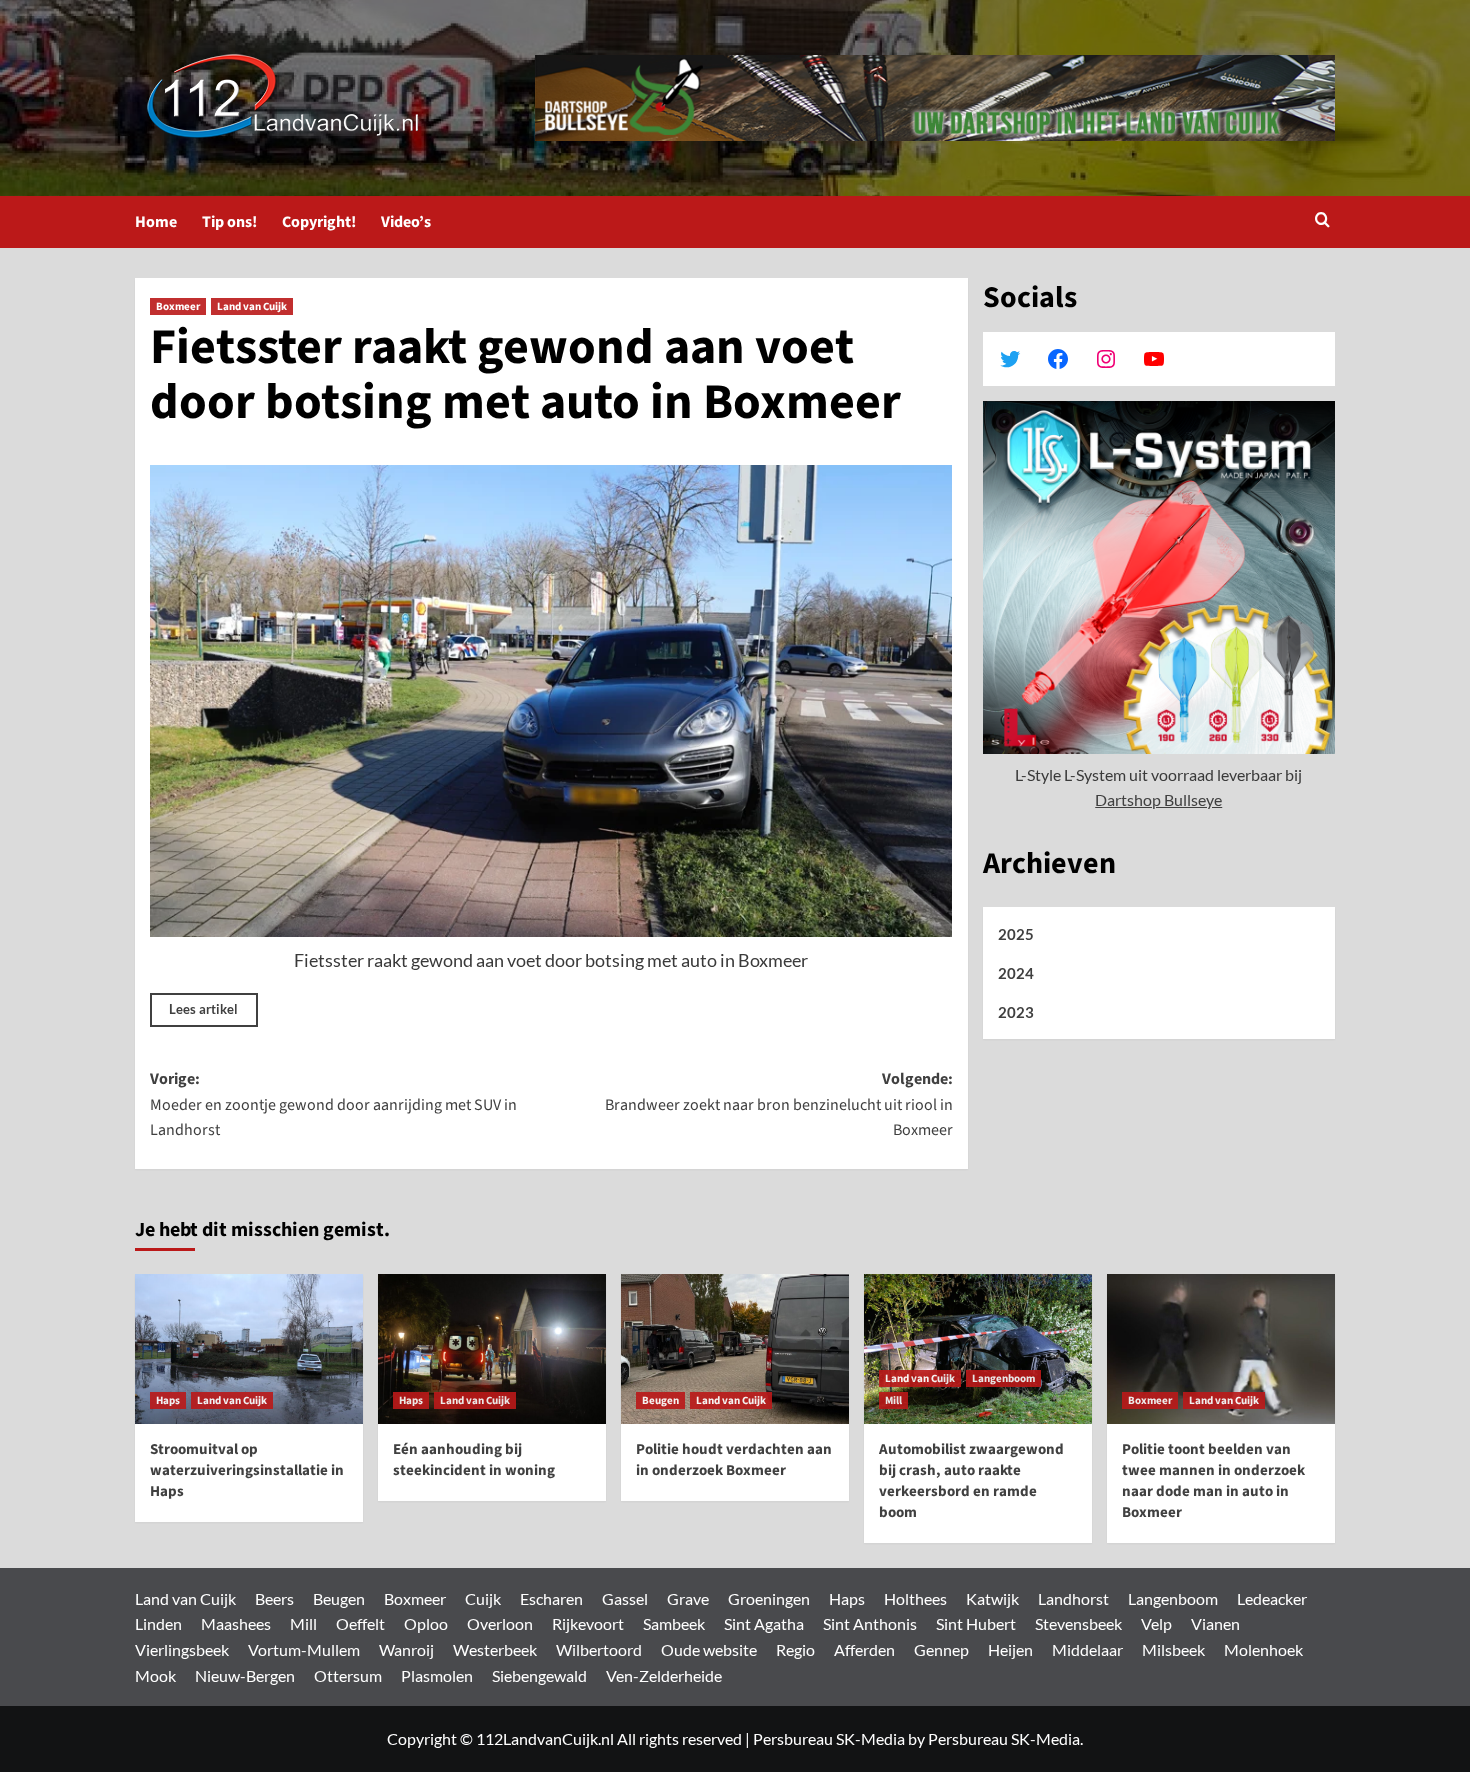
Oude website (709, 1649)
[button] (1322, 221)
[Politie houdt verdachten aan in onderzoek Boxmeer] (735, 1349)
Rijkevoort (588, 1623)
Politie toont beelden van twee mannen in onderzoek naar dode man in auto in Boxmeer (1213, 1481)
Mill (893, 1400)
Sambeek (674, 1623)
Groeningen (769, 1598)
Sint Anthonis (870, 1623)
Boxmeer (178, 306)
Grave (688, 1598)
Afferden (864, 1649)
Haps (168, 1400)
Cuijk (483, 1598)
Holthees (915, 1598)
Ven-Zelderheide (664, 1675)
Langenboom (1003, 1378)
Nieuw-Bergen (245, 1675)
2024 (1016, 973)
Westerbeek (495, 1649)
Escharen (551, 1598)
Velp (1156, 1623)
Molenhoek (1263, 1649)
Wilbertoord (599, 1649)
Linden (158, 1623)
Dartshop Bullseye (1158, 799)
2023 (1016, 1012)
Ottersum (348, 1675)
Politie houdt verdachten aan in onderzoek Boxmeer (734, 1460)
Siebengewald (539, 1675)
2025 (1016, 934)
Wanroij (406, 1649)
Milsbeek (1173, 1649)
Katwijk (992, 1598)
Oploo (426, 1623)
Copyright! (319, 222)
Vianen (1215, 1623)
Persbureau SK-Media (829, 1738)
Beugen (660, 1400)
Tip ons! (229, 222)
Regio (795, 1649)
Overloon (500, 1623)
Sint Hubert (976, 1623)
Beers (274, 1598)
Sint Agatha (764, 1623)
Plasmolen (437, 1675)
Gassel (625, 1598)
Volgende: (778, 1104)
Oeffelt (360, 1623)
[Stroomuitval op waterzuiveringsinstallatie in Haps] (249, 1349)
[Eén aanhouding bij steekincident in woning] (492, 1349)
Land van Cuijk (252, 306)
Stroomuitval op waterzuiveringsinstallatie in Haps (247, 1470)
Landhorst (1073, 1598)
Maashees (236, 1623)
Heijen (1010, 1649)
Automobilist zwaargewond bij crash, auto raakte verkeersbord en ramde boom (971, 1481)
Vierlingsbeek (182, 1649)
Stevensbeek (1078, 1623)
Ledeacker (1272, 1598)
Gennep (941, 1649)
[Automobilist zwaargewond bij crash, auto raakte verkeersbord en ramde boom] (978, 1349)
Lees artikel (203, 1009)
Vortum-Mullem (304, 1649)
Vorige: (333, 1104)
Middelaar (1087, 1649)
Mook (155, 1675)
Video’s (406, 222)
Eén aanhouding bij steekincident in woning (474, 1460)
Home (156, 222)
